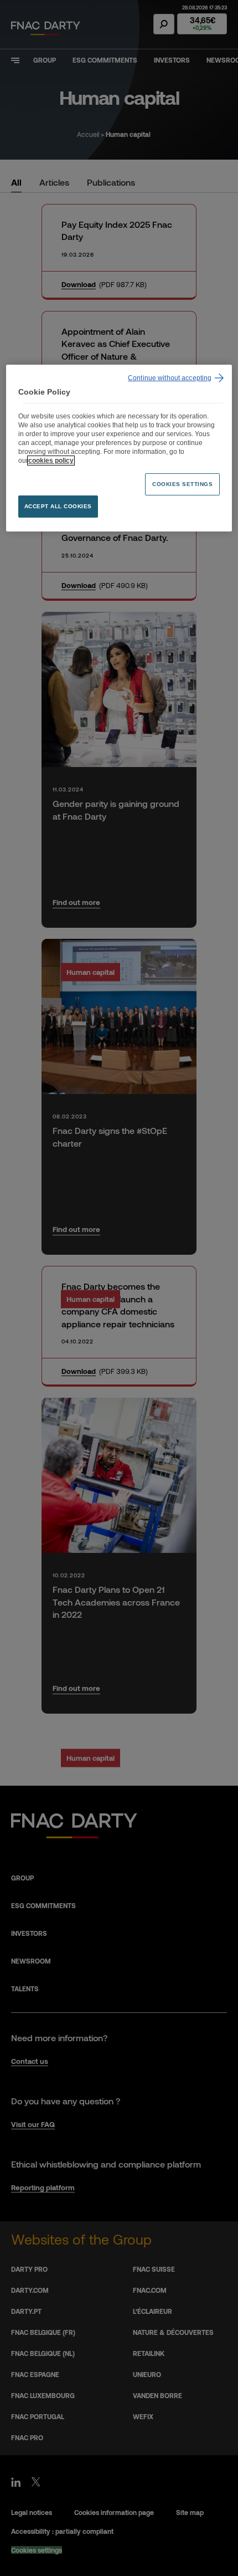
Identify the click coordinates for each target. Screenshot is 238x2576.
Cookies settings (182, 484)
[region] (119, 448)
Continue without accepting (170, 378)
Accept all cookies (58, 506)
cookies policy (51, 461)
